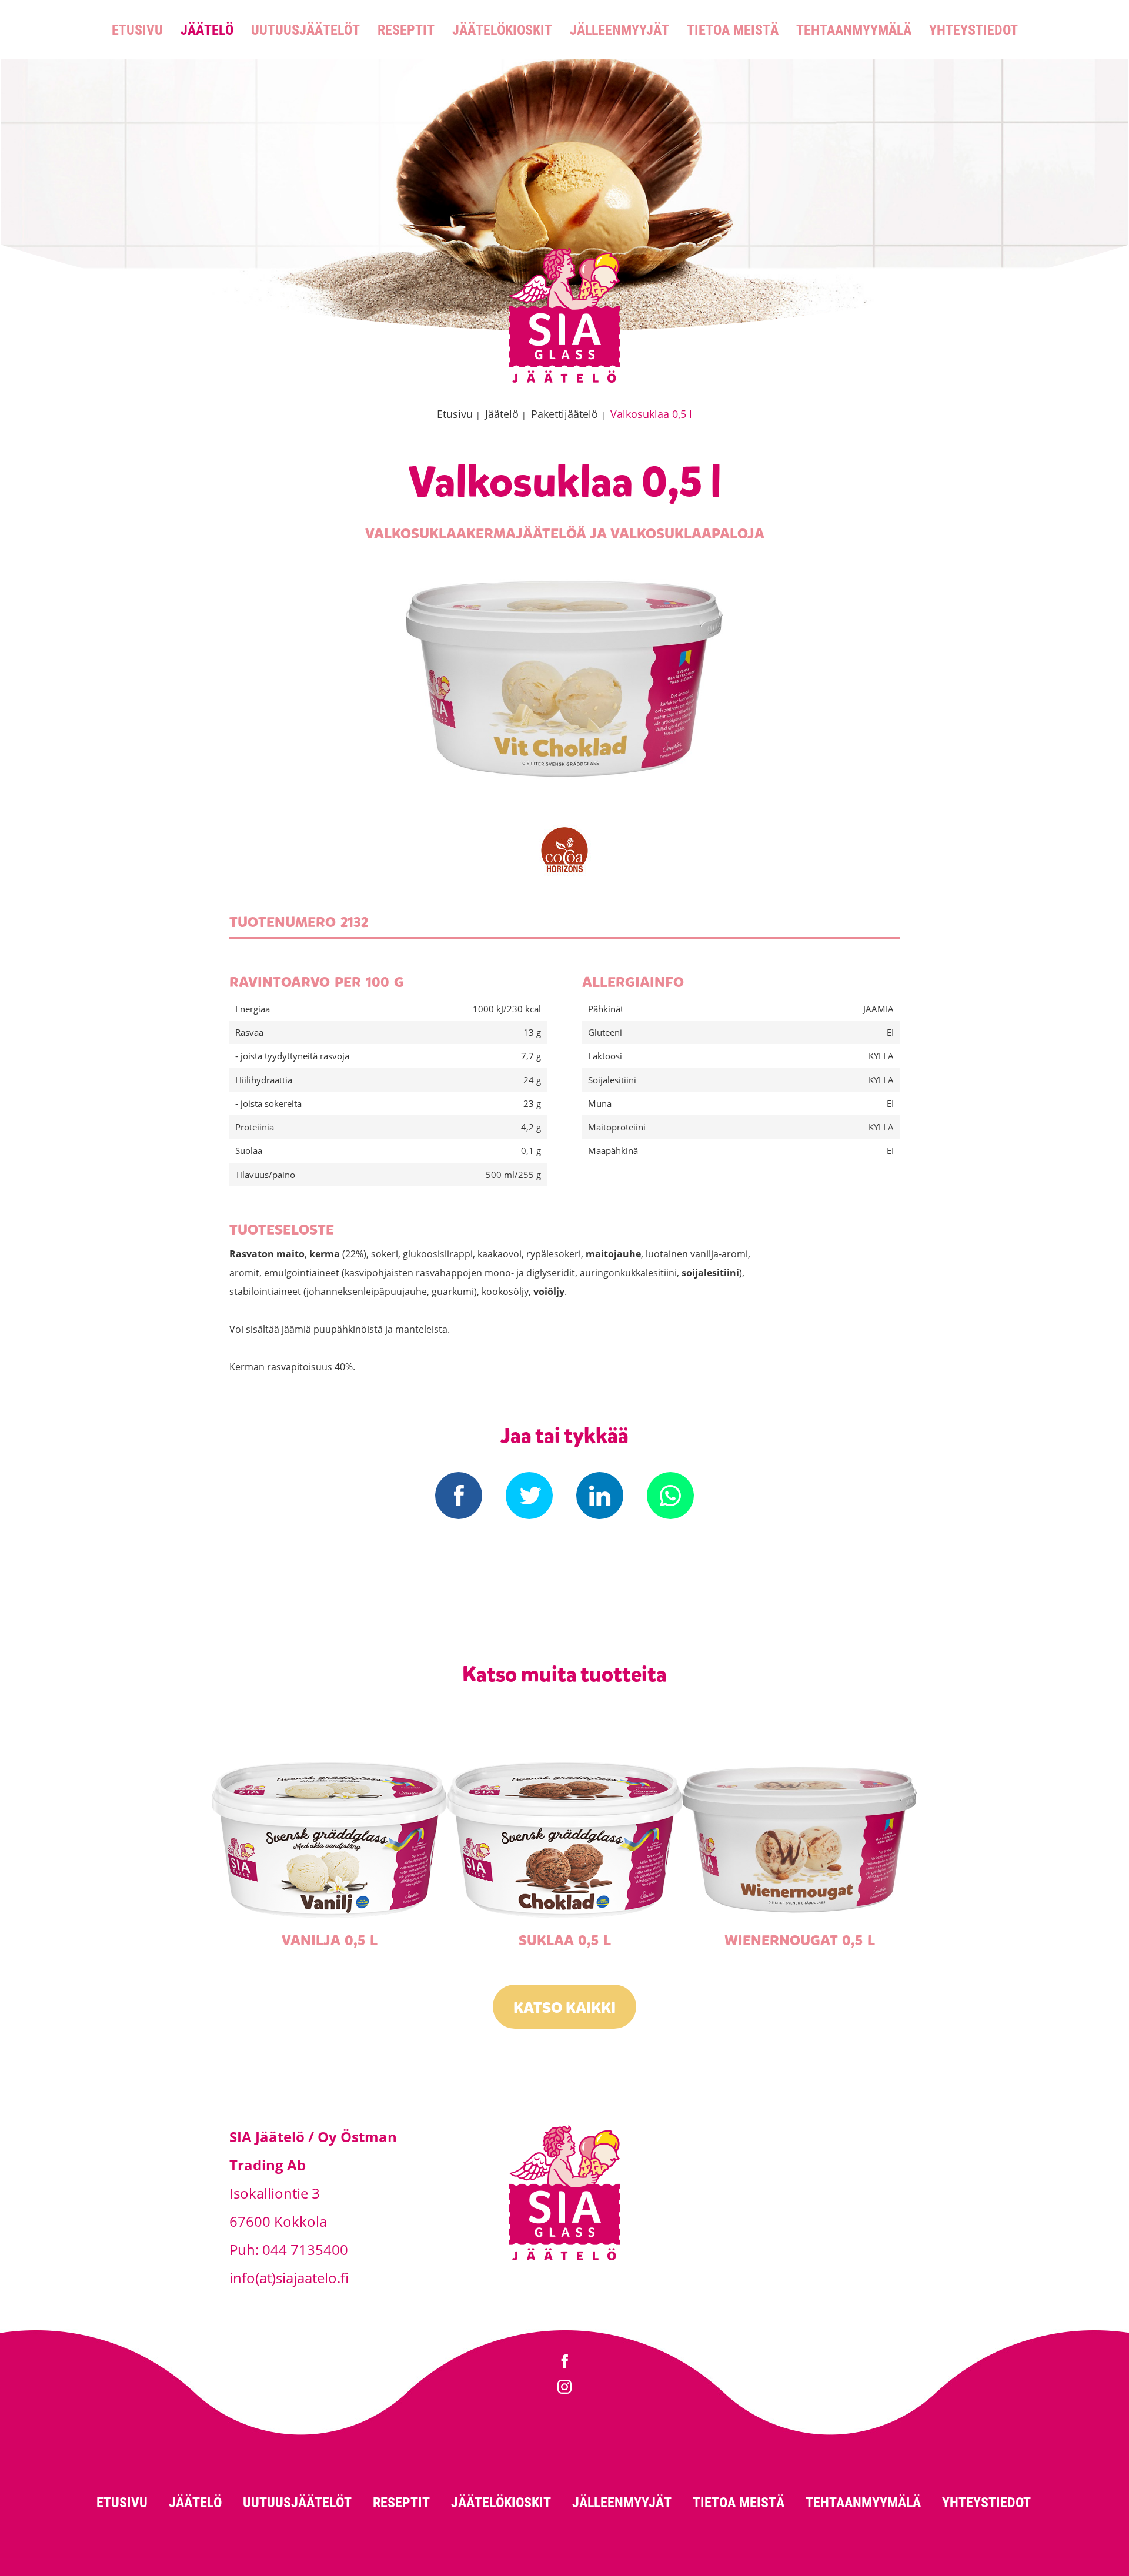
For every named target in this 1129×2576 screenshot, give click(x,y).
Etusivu (137, 29)
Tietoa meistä (733, 29)
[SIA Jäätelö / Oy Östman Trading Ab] (564, 381)
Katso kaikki (564, 2008)
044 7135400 (305, 2249)
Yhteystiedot (973, 29)
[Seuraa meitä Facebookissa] (564, 2363)
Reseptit (406, 29)
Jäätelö (207, 29)
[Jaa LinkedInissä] (600, 1496)
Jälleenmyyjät (619, 29)
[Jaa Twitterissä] (529, 1496)
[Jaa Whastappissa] (670, 1496)
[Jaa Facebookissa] (459, 1496)
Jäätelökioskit (502, 29)
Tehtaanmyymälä (854, 29)
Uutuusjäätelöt (305, 29)
